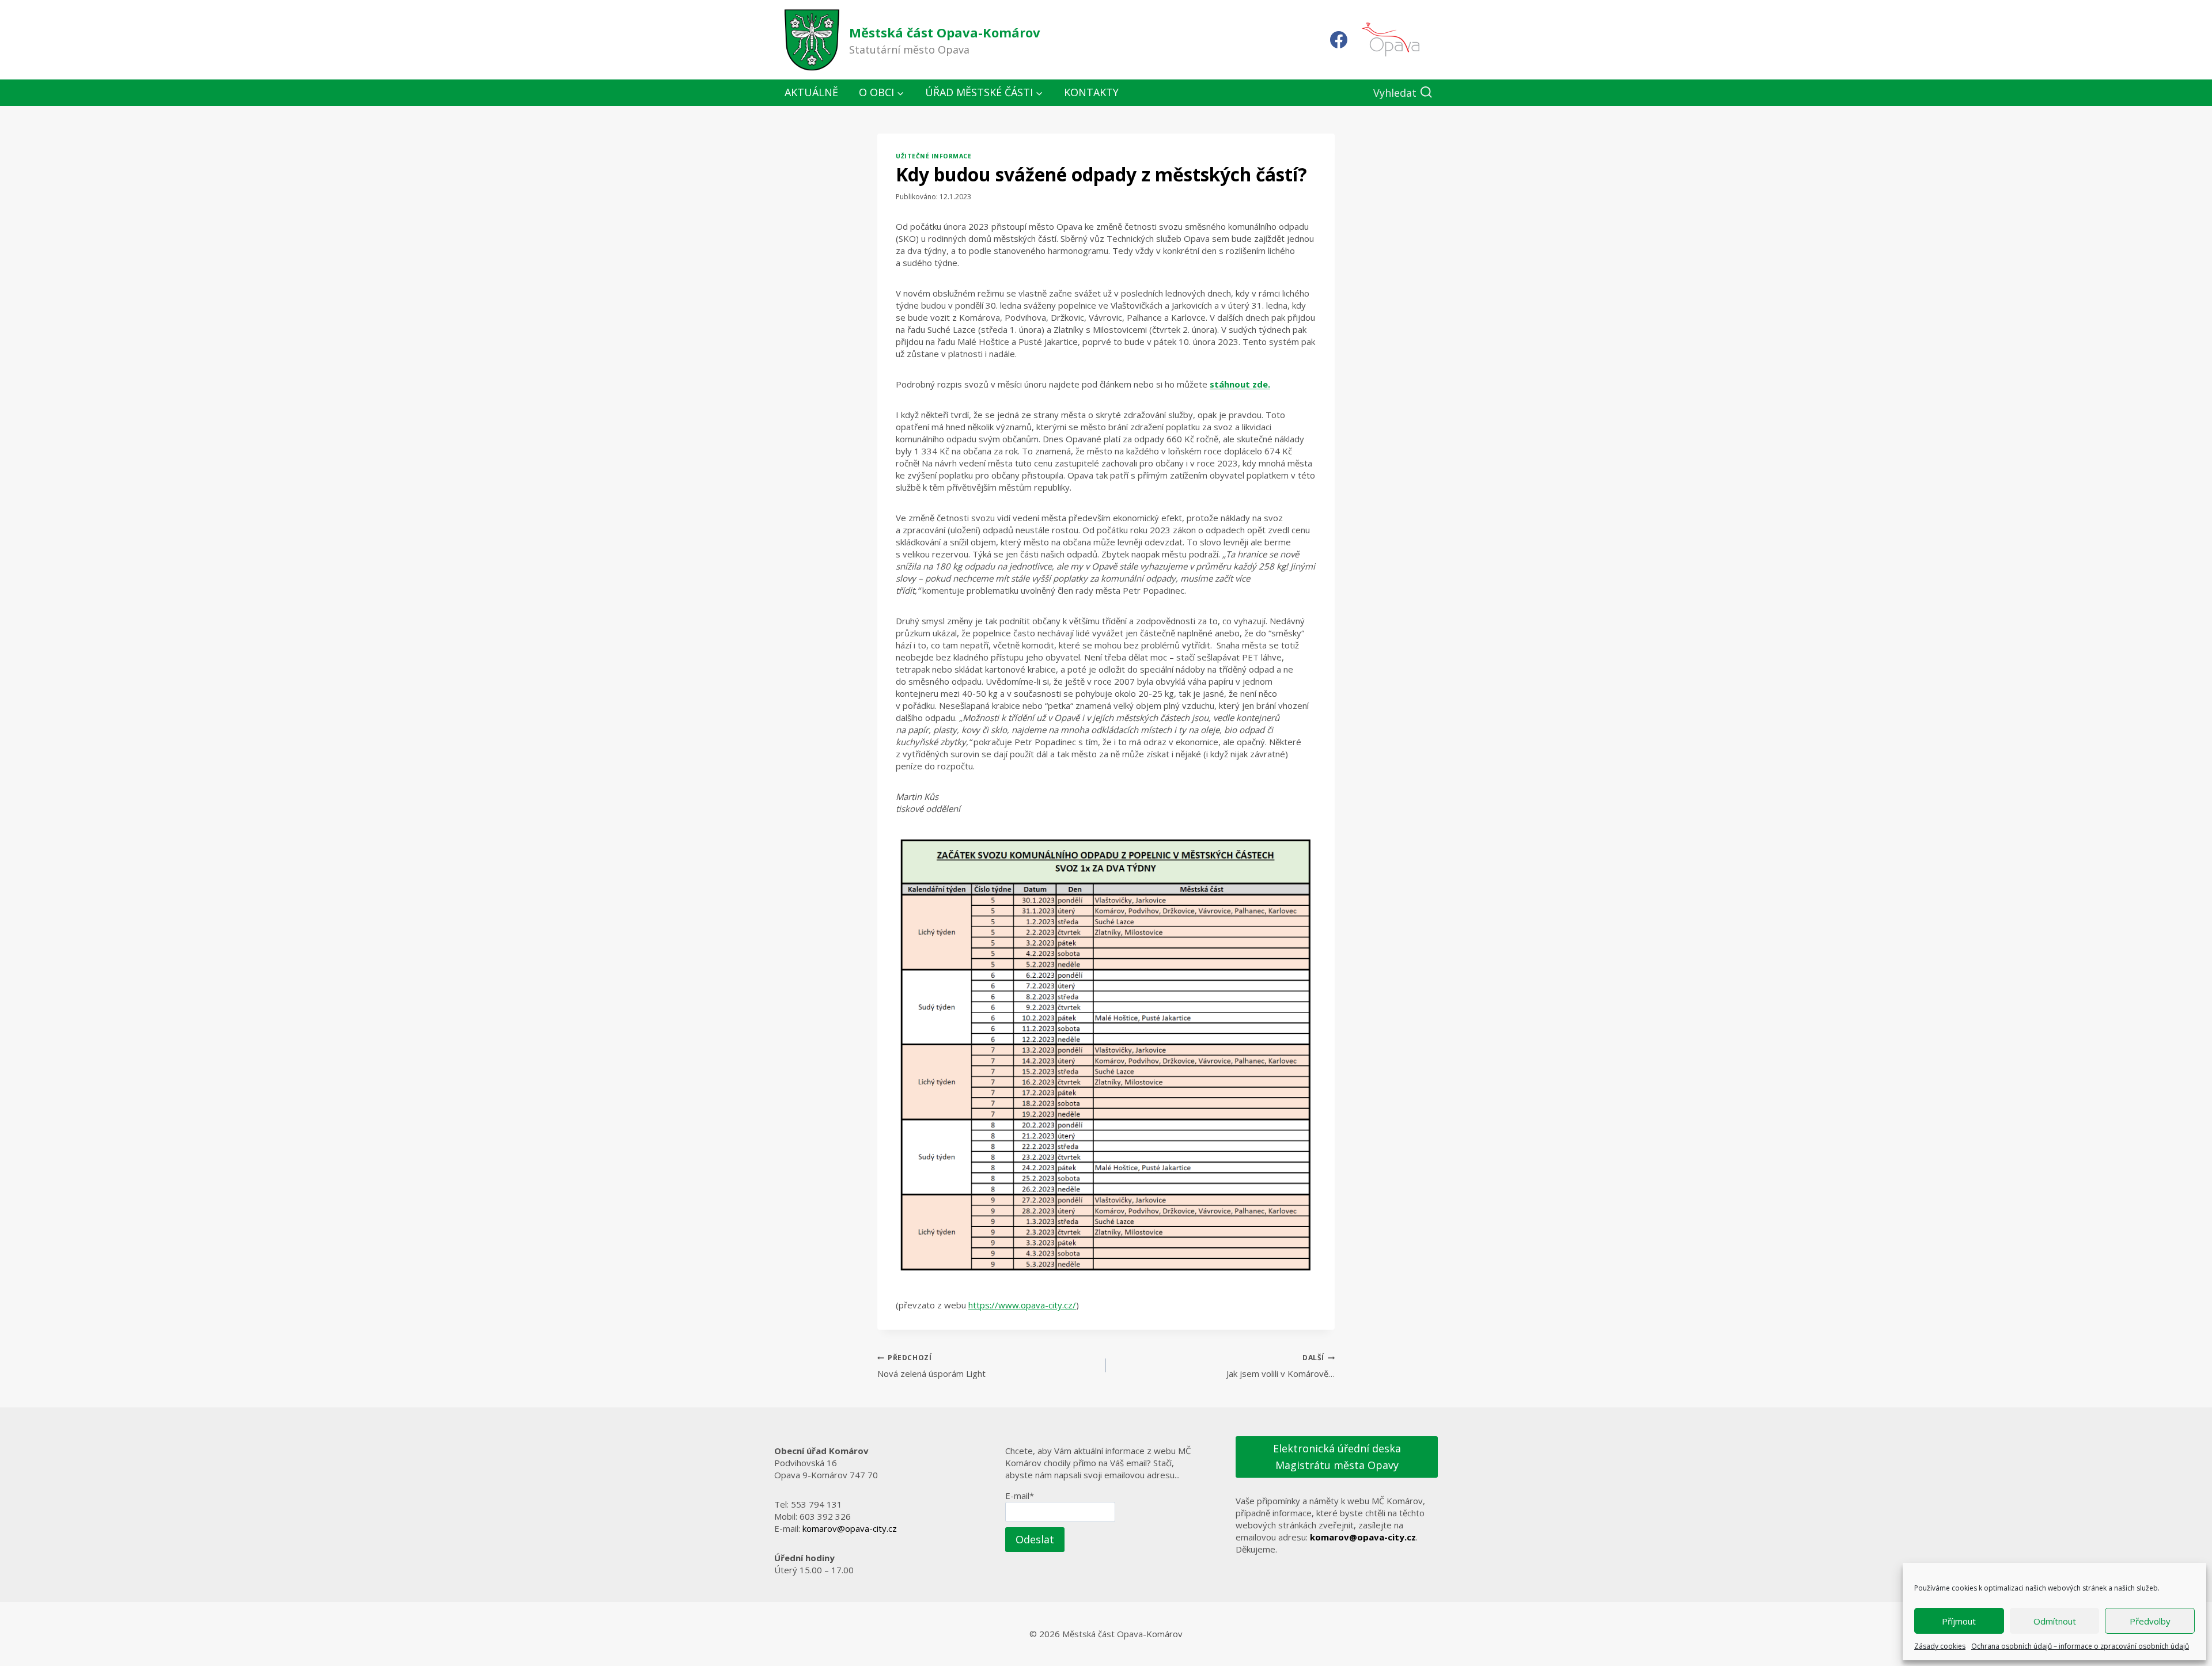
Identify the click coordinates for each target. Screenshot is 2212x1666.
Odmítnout (2055, 1621)
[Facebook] (1339, 40)
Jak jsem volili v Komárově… (1281, 1366)
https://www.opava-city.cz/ (1022, 1305)
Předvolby (2150, 1621)
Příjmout (1959, 1621)
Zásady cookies (1940, 1646)
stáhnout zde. (1240, 384)
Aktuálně (811, 92)
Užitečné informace (933, 156)
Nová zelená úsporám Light (931, 1366)
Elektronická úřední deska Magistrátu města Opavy (1337, 1457)
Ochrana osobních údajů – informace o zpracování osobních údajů (2080, 1646)
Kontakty (1091, 92)
